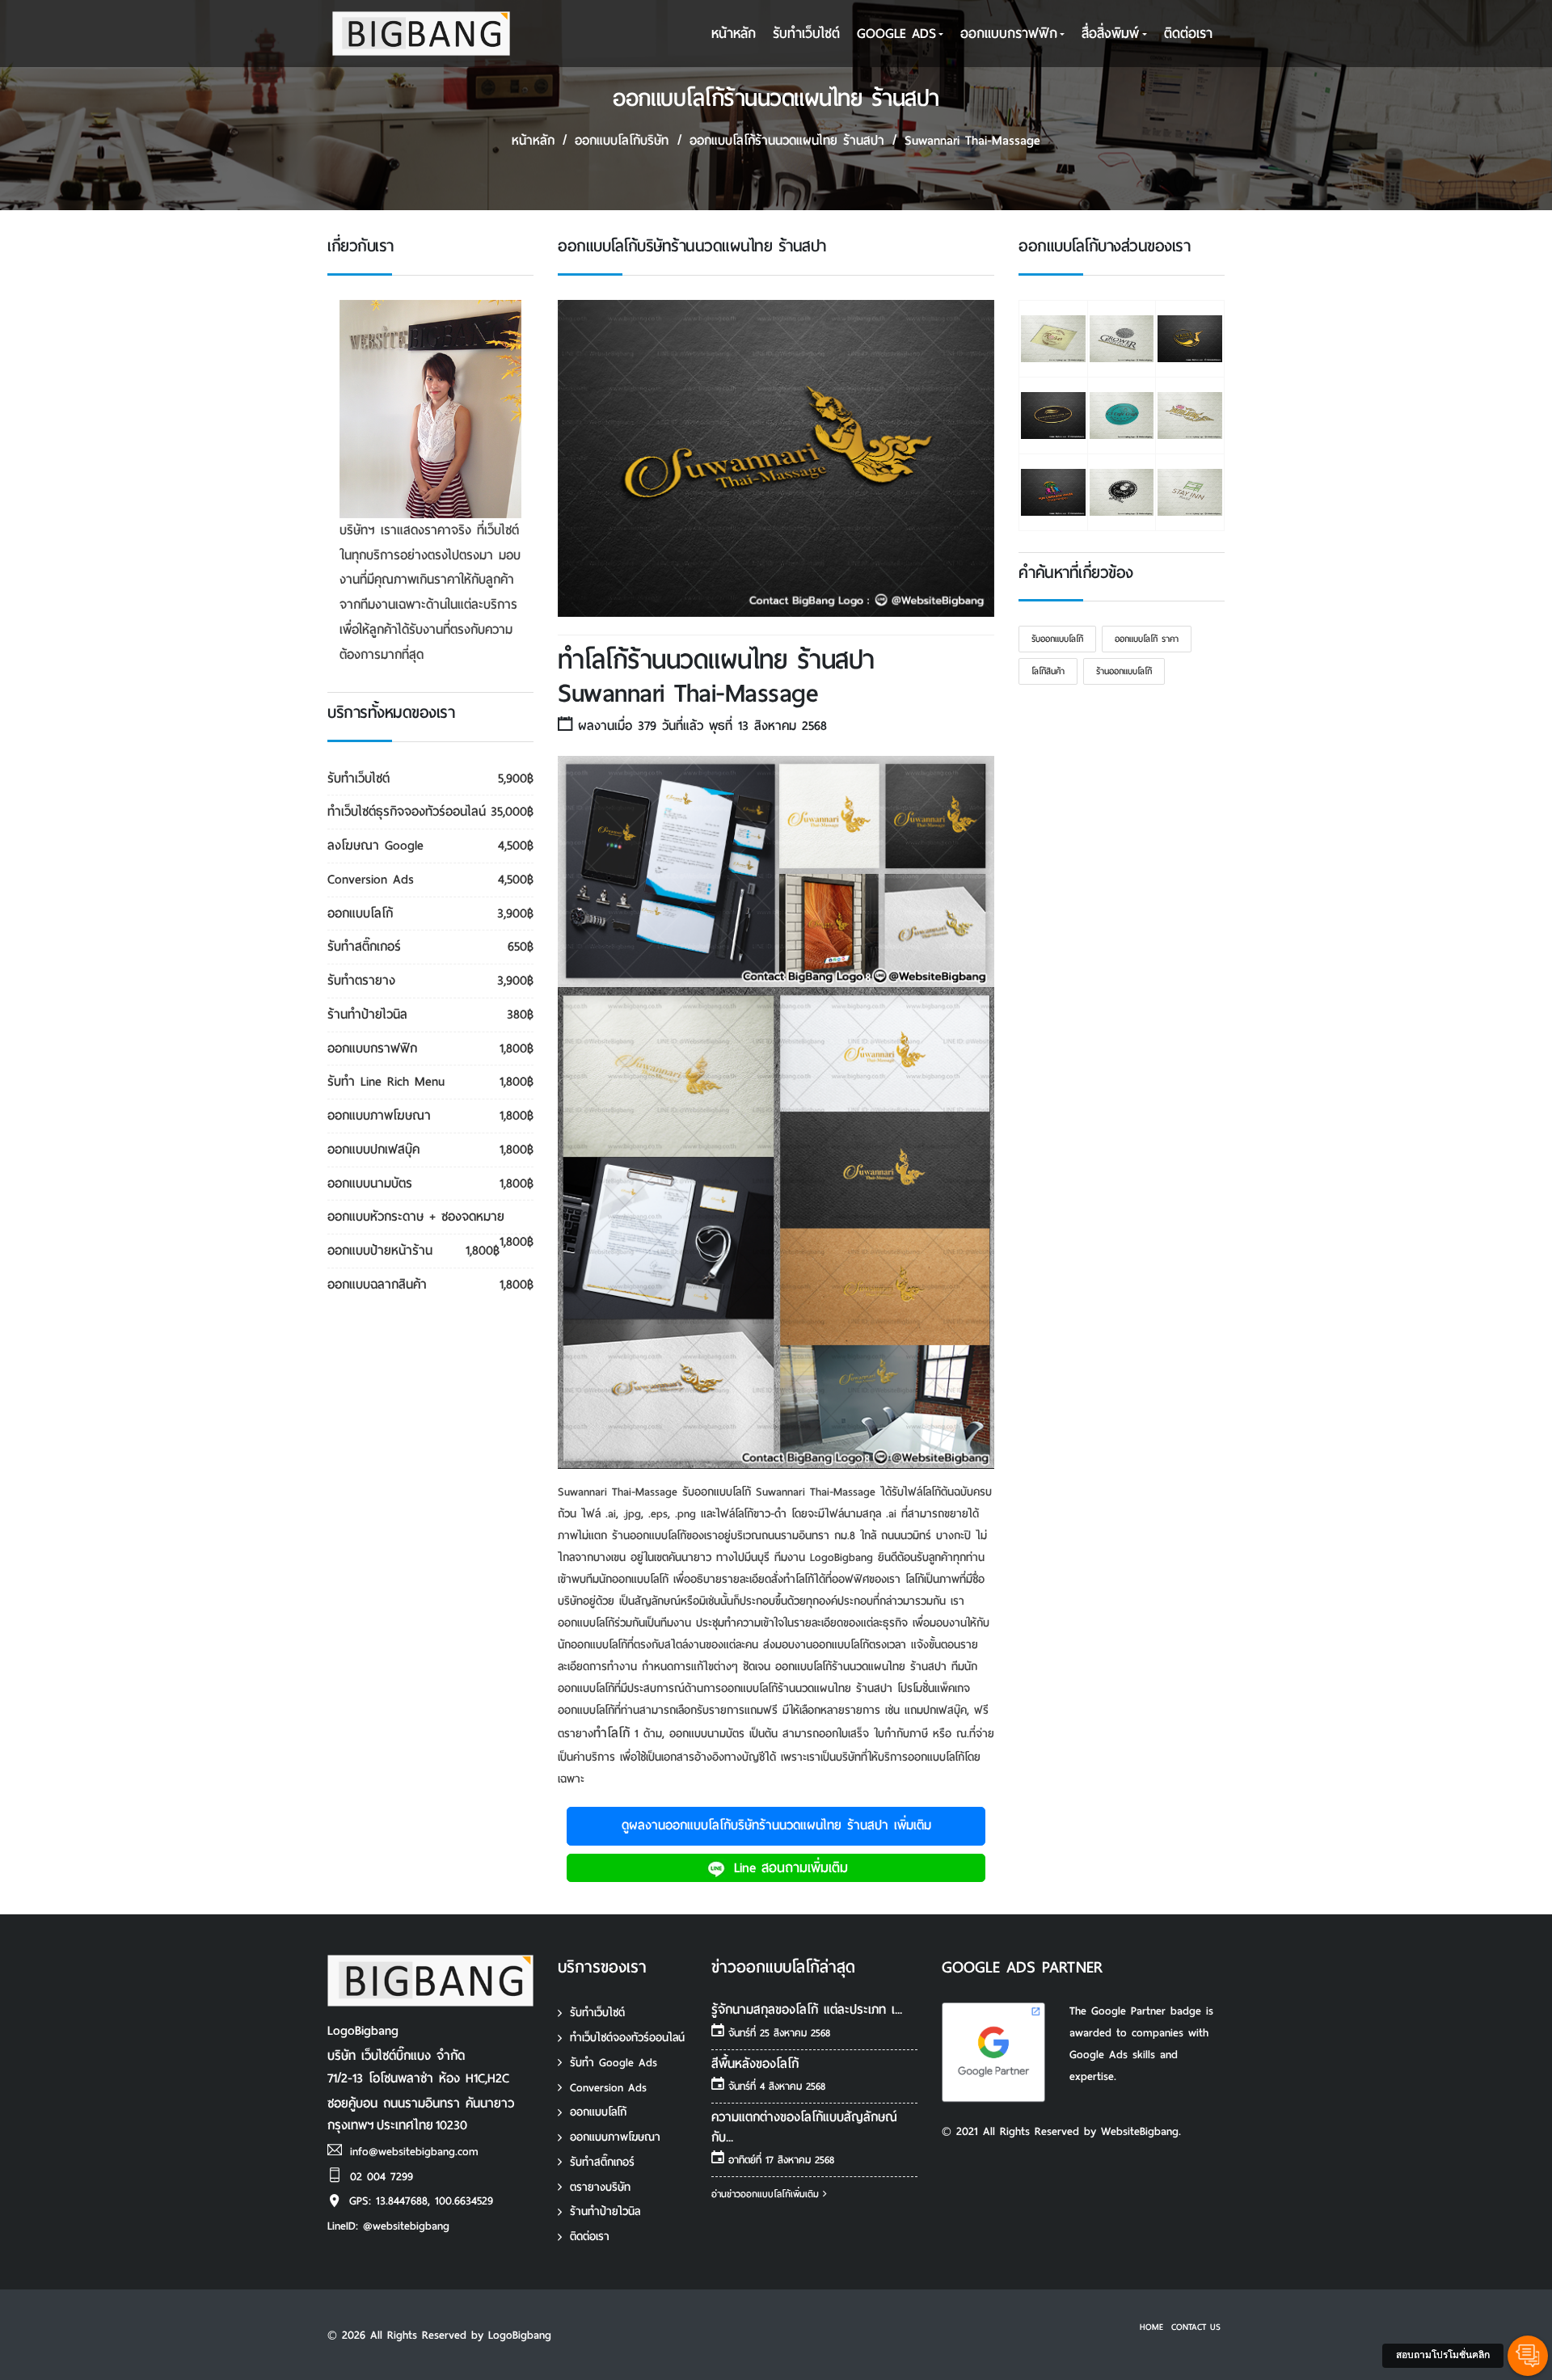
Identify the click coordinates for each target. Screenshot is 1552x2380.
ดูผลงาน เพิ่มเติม (776, 1825)
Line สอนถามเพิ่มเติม (788, 1868)
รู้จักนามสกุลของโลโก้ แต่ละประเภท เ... (807, 2009)
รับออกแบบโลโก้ (1057, 639)
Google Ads (896, 34)
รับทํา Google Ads (614, 2063)
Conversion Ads (608, 2088)
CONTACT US (1196, 2327)
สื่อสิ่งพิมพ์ (1110, 34)
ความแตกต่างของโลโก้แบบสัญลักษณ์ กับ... (804, 2127)
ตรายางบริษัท (600, 2187)
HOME (1151, 2327)
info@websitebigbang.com (414, 2152)
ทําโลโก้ (612, 1733)
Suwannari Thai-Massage (972, 140)
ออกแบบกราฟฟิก (1009, 34)
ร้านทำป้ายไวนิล (605, 2211)
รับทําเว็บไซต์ (806, 34)
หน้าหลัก (734, 34)
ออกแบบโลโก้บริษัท (622, 140)
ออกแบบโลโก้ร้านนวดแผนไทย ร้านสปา (787, 140)
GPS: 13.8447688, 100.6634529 (421, 2201)
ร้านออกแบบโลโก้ (1124, 671)
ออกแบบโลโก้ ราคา (1147, 639)
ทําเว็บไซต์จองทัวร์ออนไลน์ (627, 2038)
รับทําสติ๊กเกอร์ (602, 2162)
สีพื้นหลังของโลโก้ (755, 2064)
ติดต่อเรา (1188, 34)
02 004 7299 (382, 2177)
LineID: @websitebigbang (388, 2226)
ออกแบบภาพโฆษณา (615, 2137)
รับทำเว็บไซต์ (597, 2013)
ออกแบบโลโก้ (598, 2112)
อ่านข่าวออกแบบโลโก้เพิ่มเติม (767, 2194)
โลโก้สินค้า (1048, 671)
